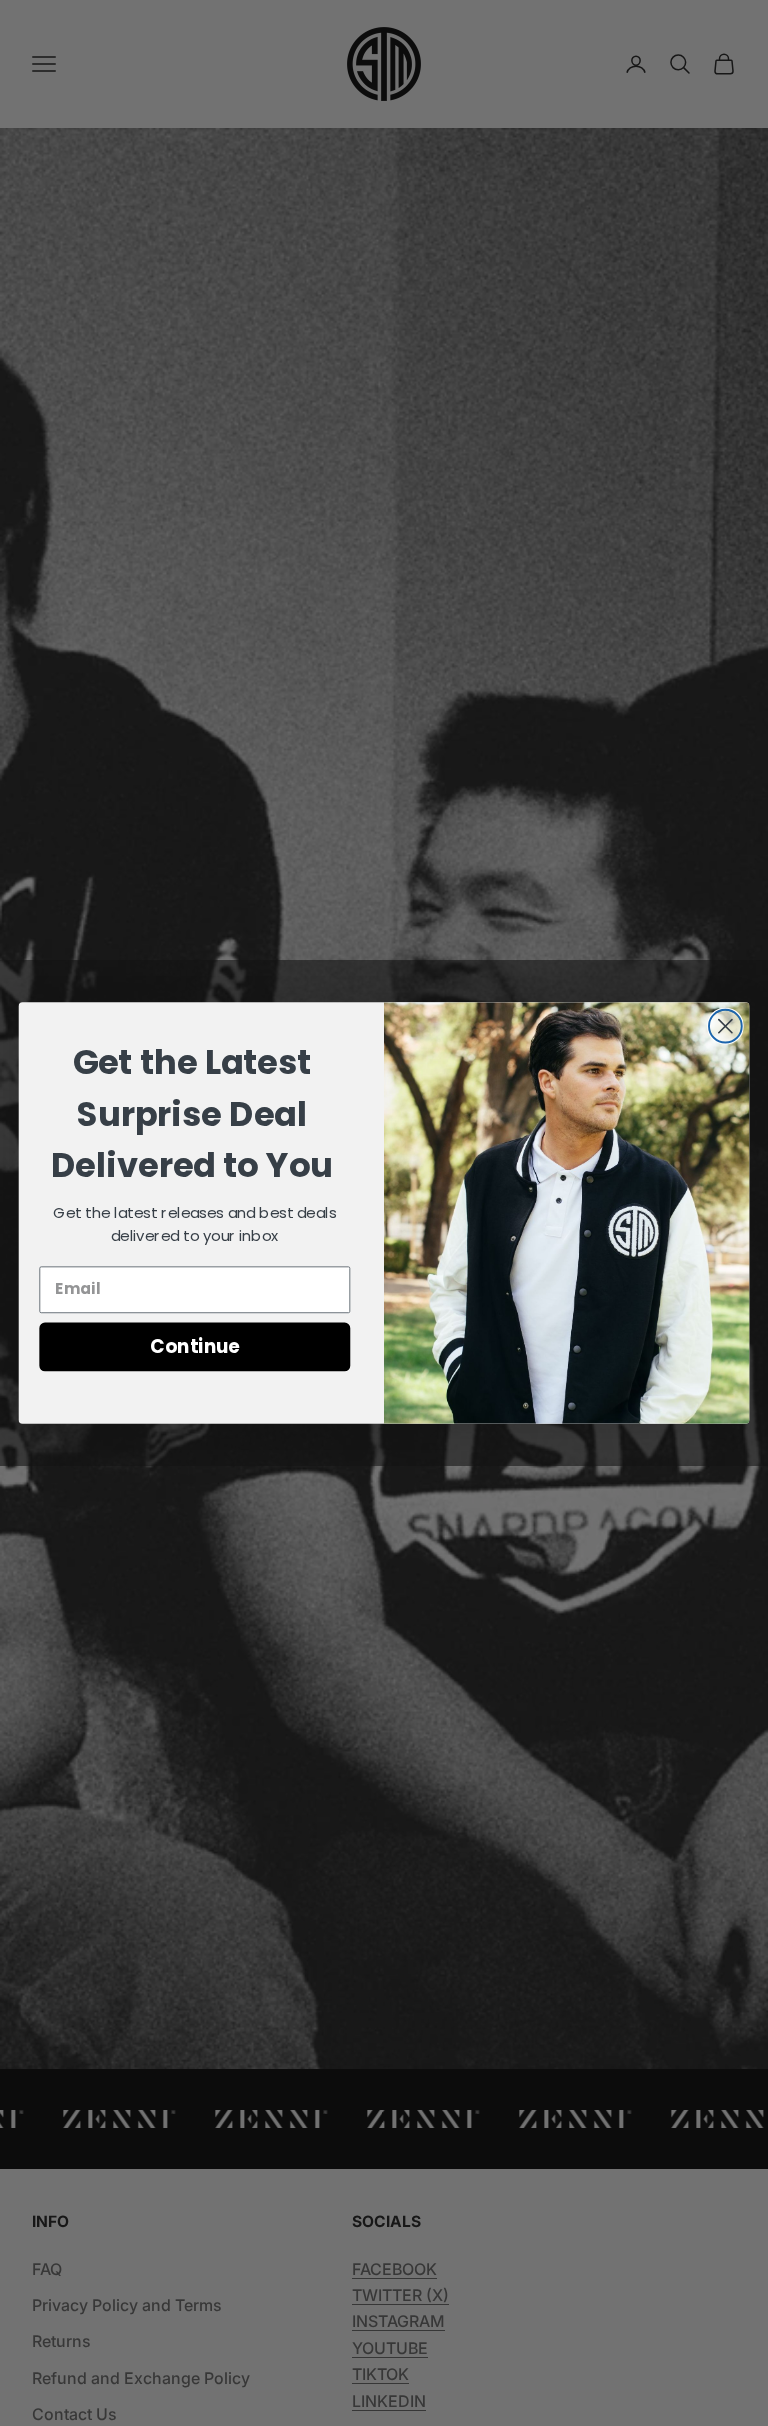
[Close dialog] (725, 1026)
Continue (194, 1346)
